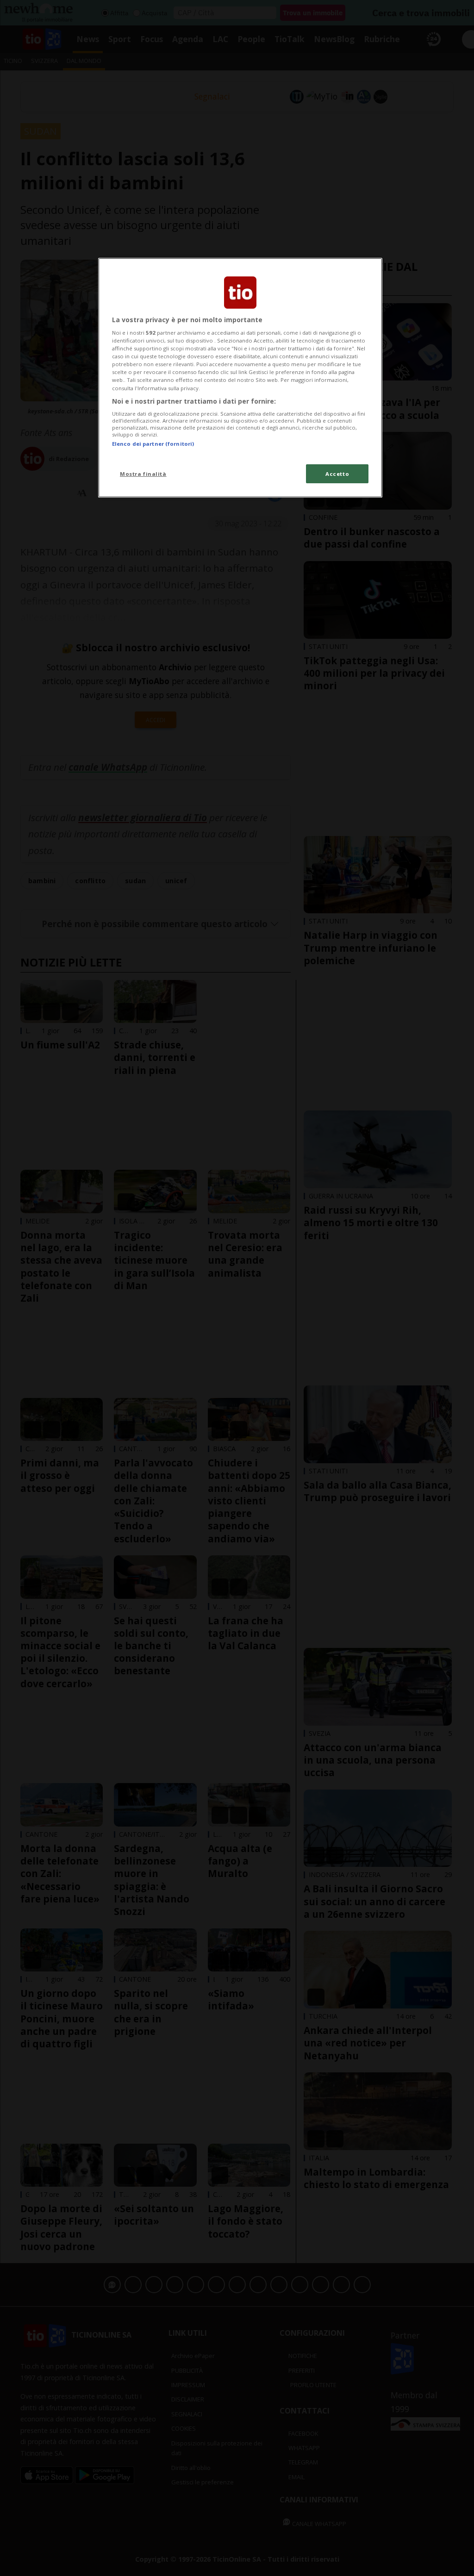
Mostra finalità (143, 474)
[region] (240, 378)
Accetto (337, 474)
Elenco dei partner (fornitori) (153, 444)
